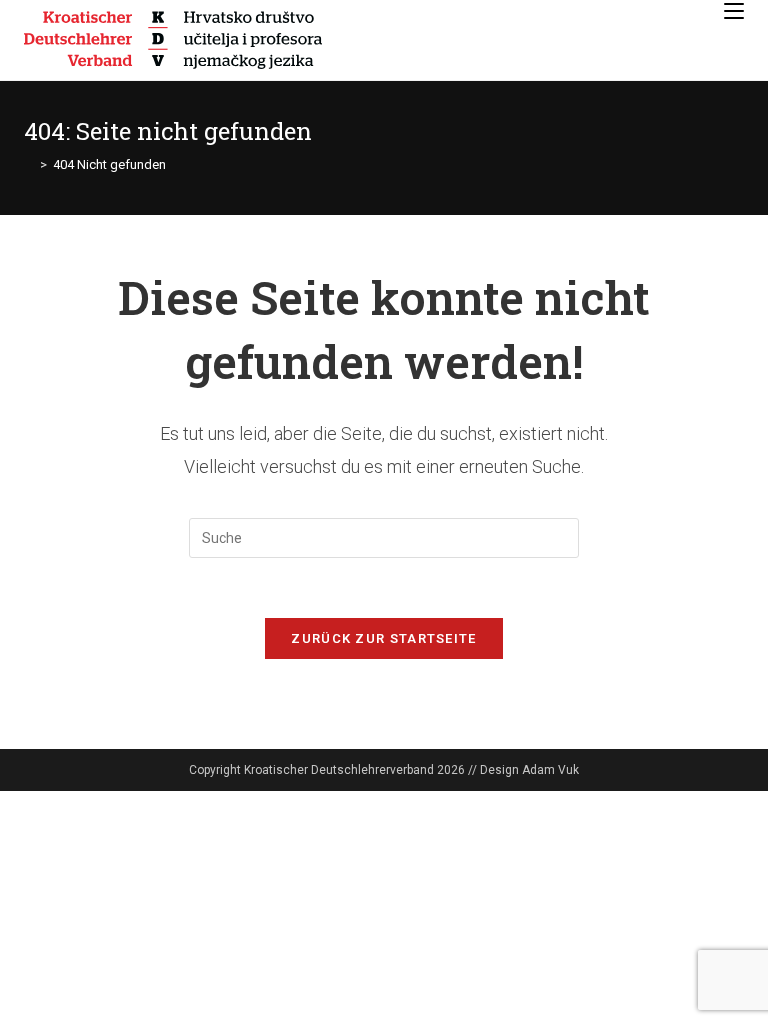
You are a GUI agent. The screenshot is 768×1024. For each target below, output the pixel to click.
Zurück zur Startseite (383, 638)
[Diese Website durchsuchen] (384, 537)
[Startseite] (29, 164)
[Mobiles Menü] (734, 11)
